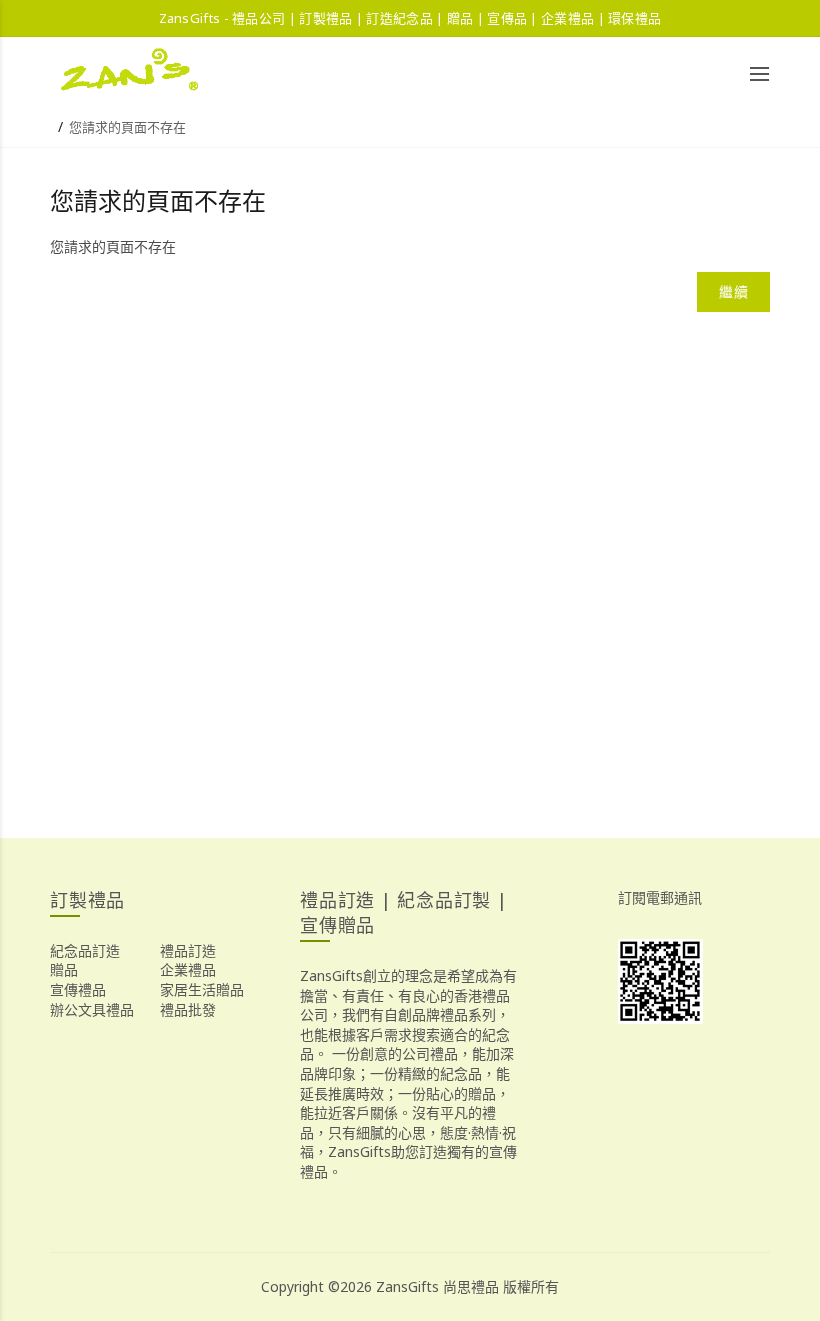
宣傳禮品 (78, 989)
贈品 (64, 969)
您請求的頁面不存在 (127, 127)
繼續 (733, 291)
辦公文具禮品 (92, 1009)
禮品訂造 (188, 950)
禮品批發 (188, 1009)
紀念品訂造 (85, 950)
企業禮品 (188, 969)
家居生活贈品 (202, 989)
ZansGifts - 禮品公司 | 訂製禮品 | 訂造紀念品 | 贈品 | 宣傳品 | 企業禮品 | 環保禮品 (410, 18)
